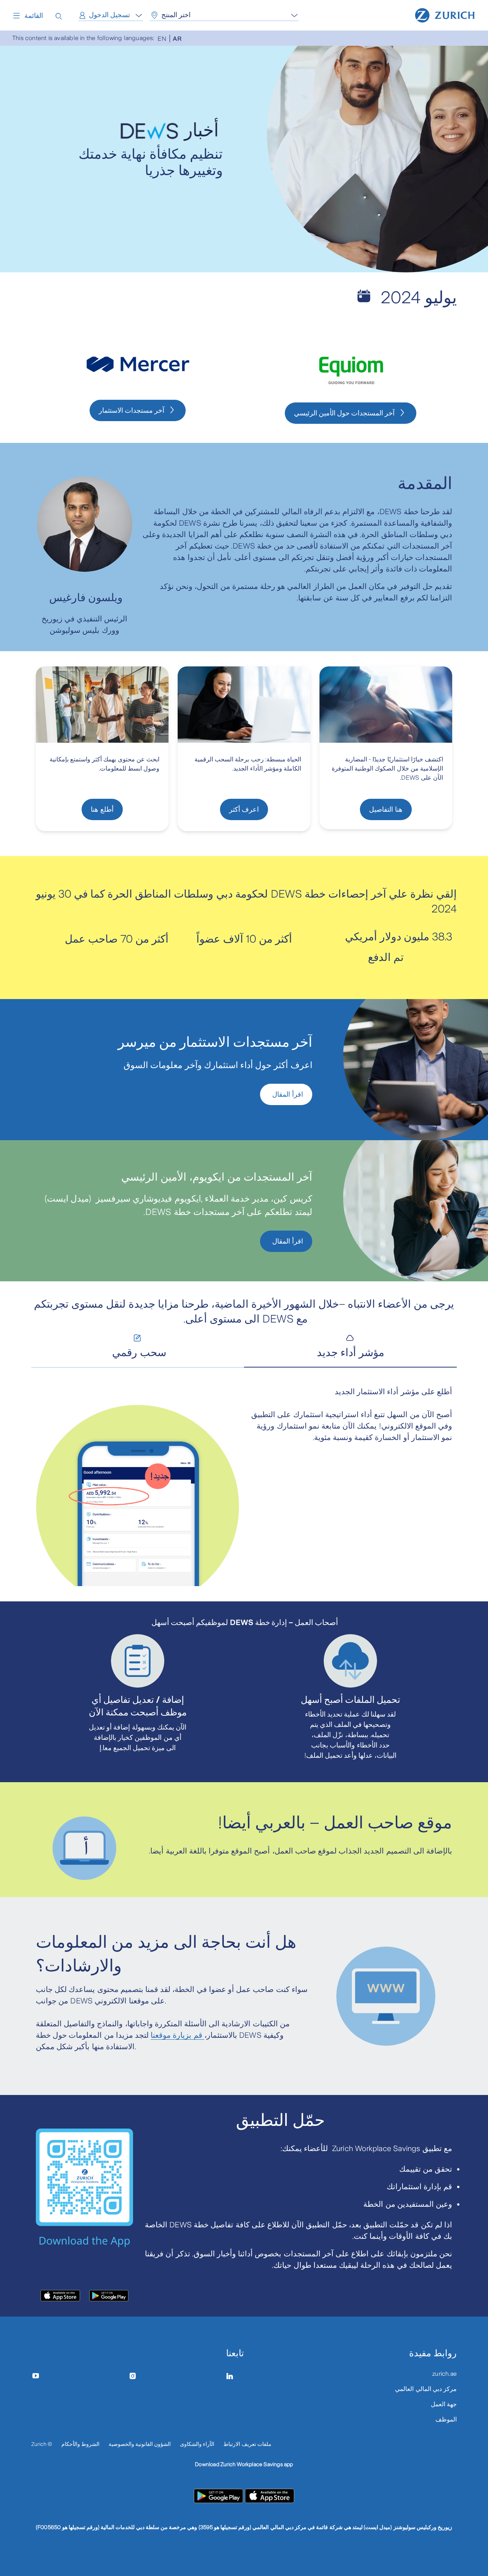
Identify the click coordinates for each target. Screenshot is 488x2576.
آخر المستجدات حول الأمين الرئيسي (344, 413)
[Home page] (445, 14)
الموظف (446, 2419)
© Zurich (42, 2444)
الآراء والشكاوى (197, 2444)
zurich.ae (445, 2374)
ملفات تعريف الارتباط (247, 2444)
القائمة (34, 16)
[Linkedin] (235, 2376)
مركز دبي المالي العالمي (426, 2389)
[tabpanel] (244, 1486)
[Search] (59, 15)
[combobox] (111, 15)
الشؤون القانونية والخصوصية (140, 2444)
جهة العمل (444, 2404)
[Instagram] (137, 2376)
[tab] (350, 1347)
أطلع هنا (102, 809)
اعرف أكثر (244, 809)
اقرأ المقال (286, 1094)
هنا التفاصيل (386, 809)
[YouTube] (41, 2376)
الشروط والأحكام (80, 2444)
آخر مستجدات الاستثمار (132, 410)
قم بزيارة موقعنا (177, 2035)
